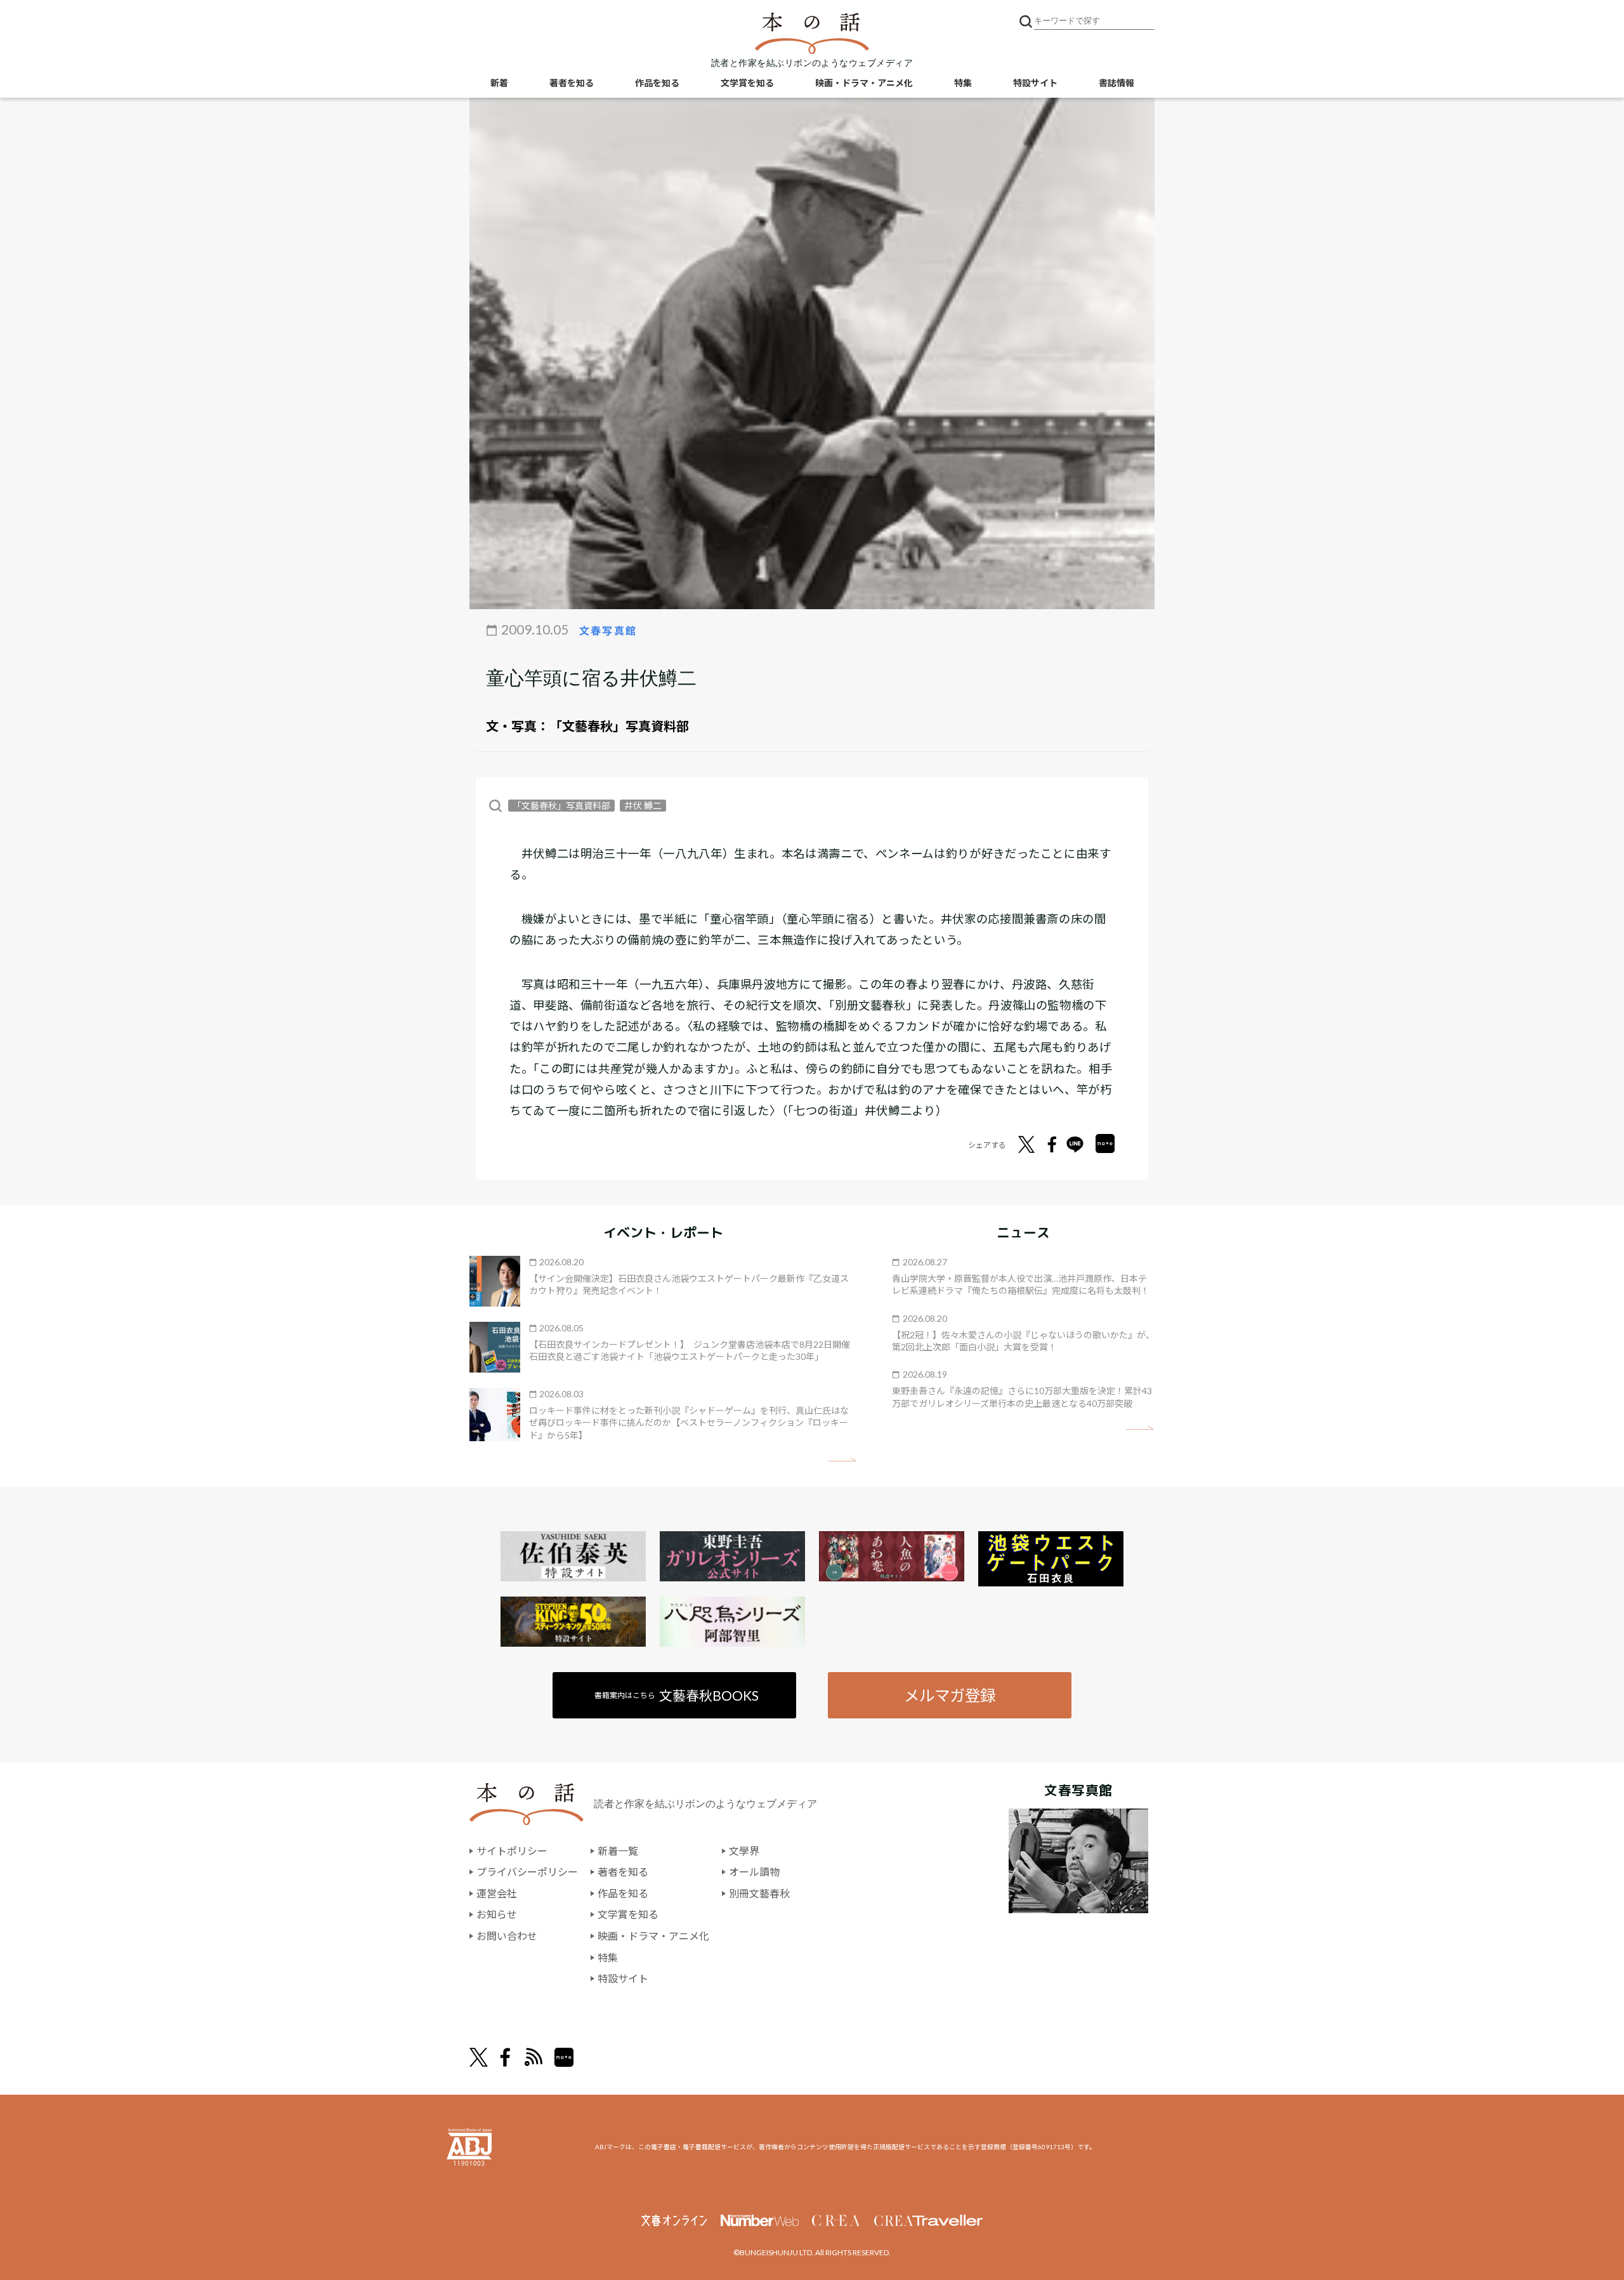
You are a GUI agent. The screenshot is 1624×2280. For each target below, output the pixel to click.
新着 (499, 83)
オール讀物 (754, 1872)
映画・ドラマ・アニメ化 (864, 83)
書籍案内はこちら (677, 1695)
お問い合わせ (507, 1936)
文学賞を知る (747, 83)
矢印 (842, 1460)
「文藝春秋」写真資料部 (619, 726)
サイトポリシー (512, 1851)
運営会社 (497, 1893)
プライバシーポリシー (527, 1872)
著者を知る (572, 83)
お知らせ (497, 1914)
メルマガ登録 (950, 1695)
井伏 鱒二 (643, 806)
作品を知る (657, 83)
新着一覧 (618, 1851)
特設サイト (1035, 83)
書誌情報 (1116, 83)
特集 (963, 83)
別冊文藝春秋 (759, 1893)
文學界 (744, 1851)
